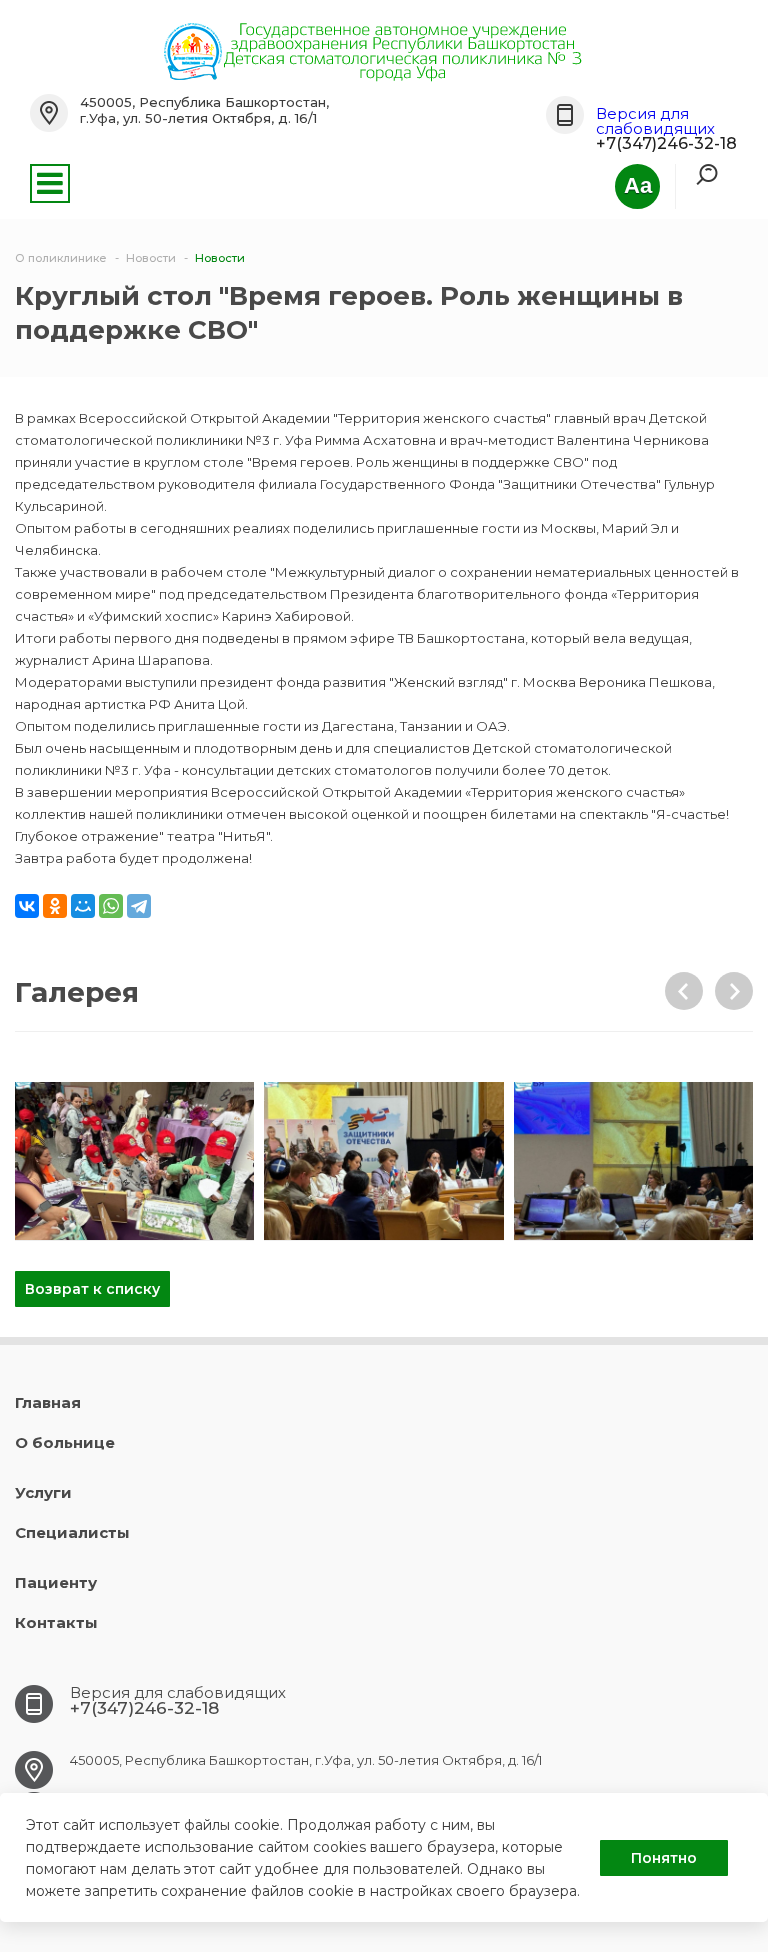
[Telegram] (139, 906)
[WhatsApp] (111, 906)
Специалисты (72, 1532)
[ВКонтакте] (27, 906)
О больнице (65, 1442)
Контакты (56, 1622)
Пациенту (56, 1582)
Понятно (664, 1858)
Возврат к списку (92, 1289)
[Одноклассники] (55, 906)
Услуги (43, 1492)
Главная (48, 1402)
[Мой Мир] (83, 906)
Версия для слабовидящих (655, 121)
